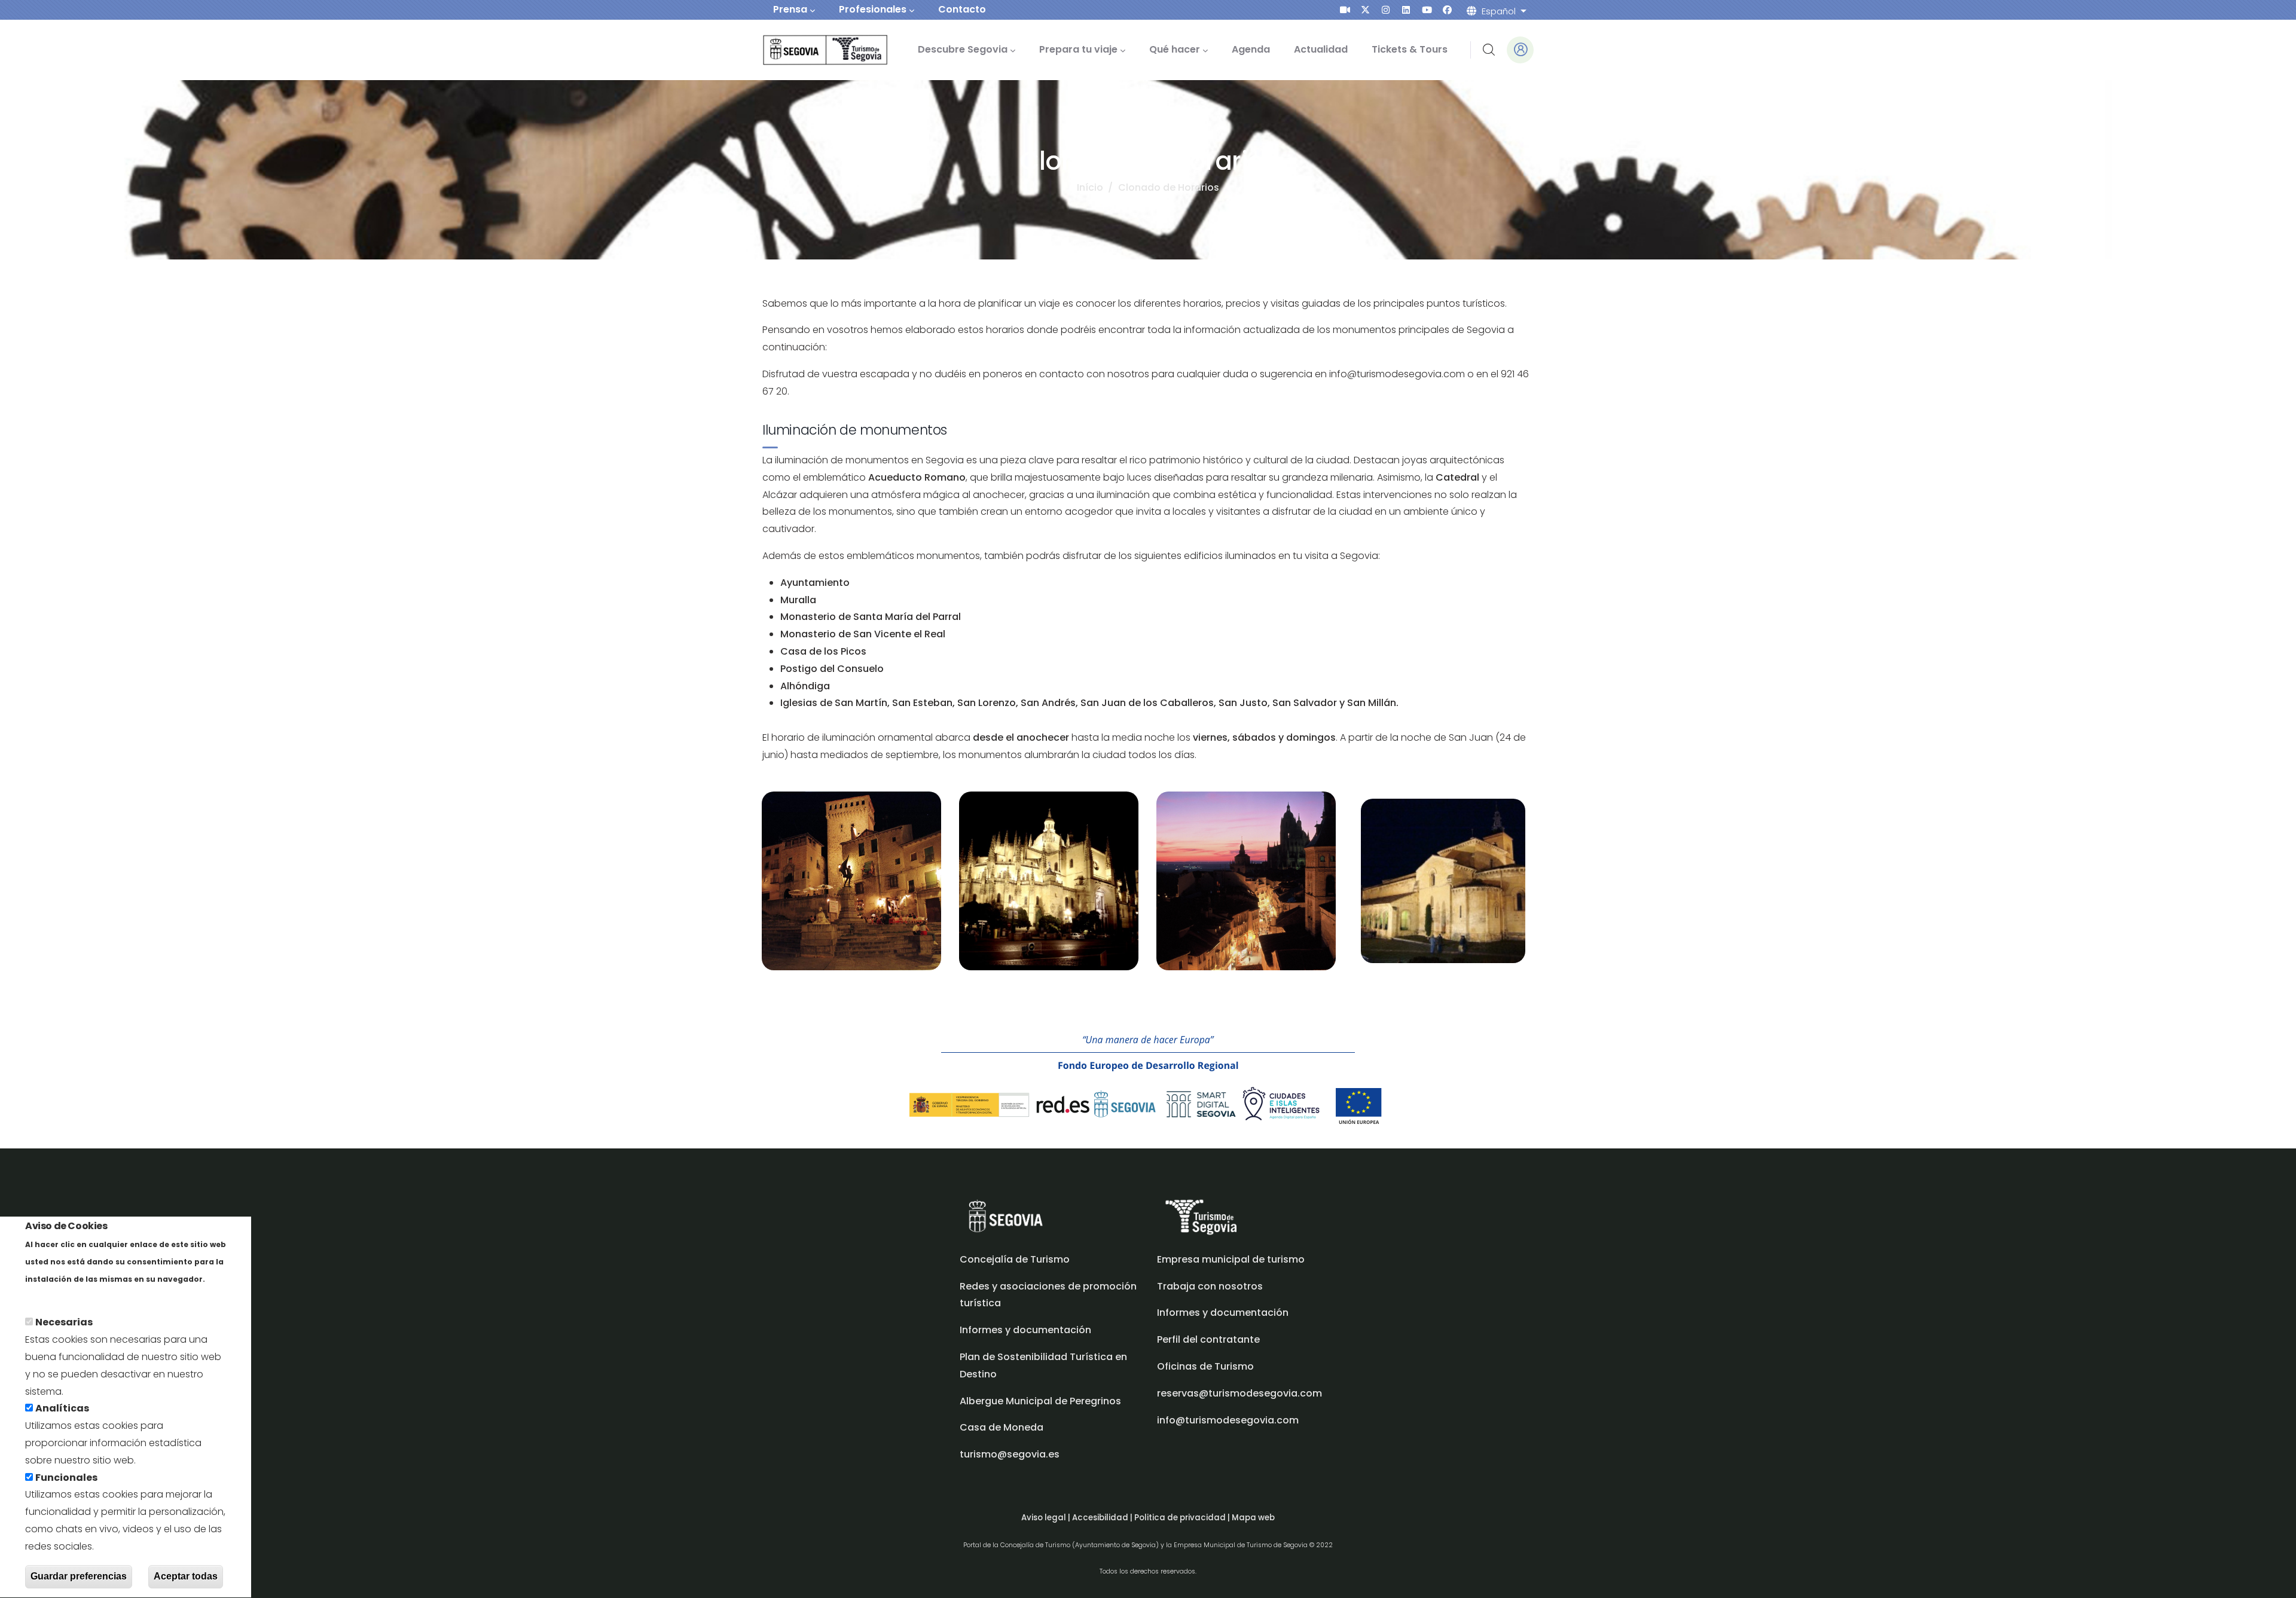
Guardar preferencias (79, 1576)
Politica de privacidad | (1183, 1518)
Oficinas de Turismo (1205, 1366)
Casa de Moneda (1002, 1427)
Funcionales (66, 1478)
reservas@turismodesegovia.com (1239, 1393)
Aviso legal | (1047, 1518)
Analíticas (62, 1409)
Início (1090, 187)
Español (1499, 11)
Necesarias (64, 1323)
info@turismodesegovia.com (1228, 1420)
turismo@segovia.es (1010, 1454)
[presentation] (1345, 10)
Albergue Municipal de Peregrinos (1040, 1401)
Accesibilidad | (1103, 1518)
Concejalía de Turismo (1015, 1259)
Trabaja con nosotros (1210, 1286)
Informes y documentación (1223, 1313)
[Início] (809, 50)
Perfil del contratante (1208, 1339)
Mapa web (1253, 1518)
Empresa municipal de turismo (1231, 1259)
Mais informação (66, 1296)
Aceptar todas (186, 1576)
